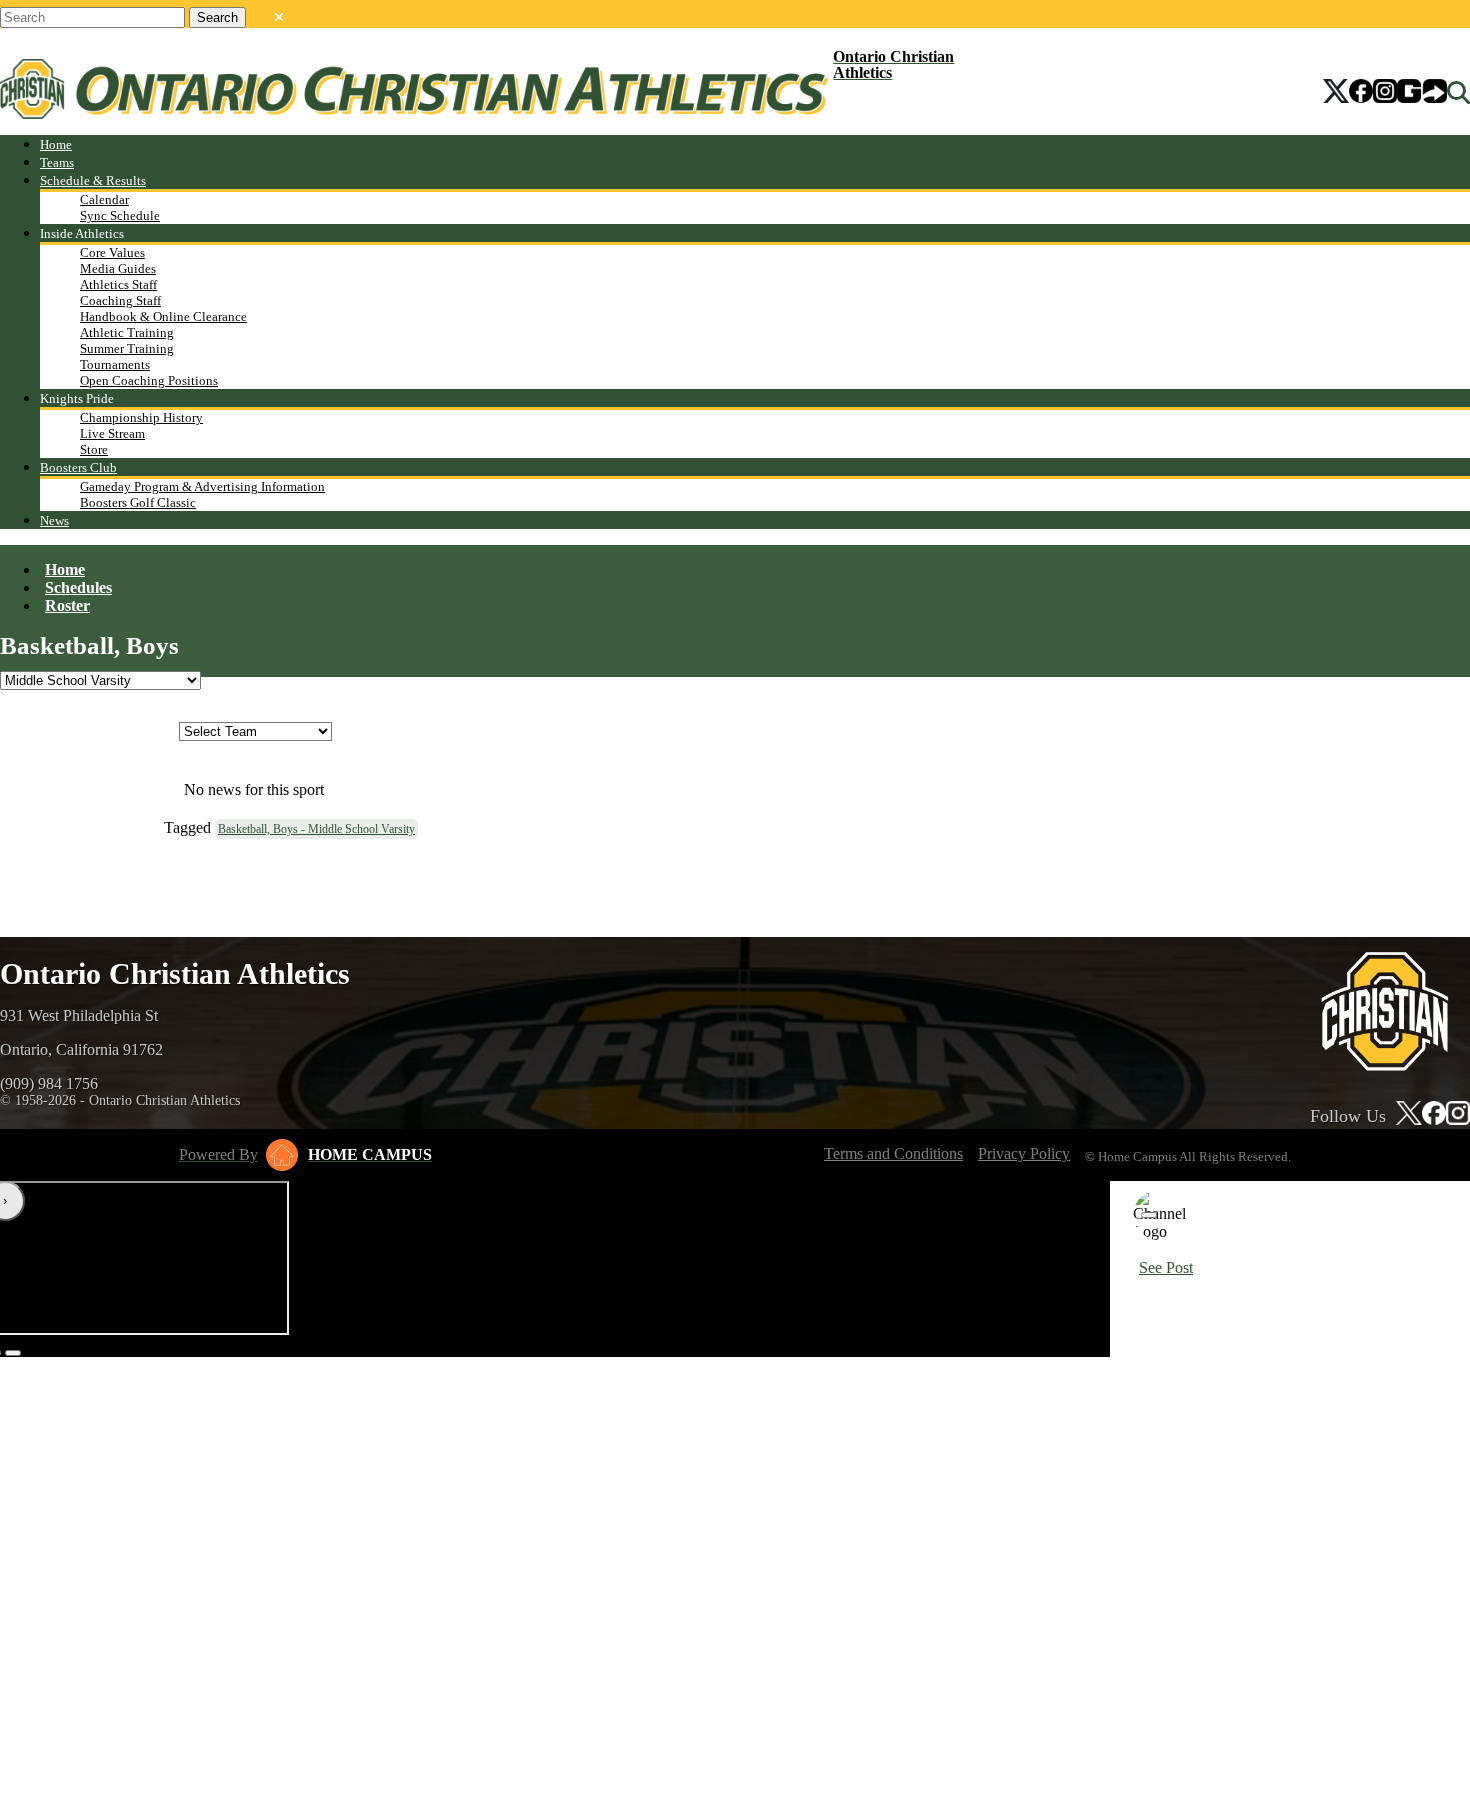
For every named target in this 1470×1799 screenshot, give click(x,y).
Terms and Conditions (893, 1153)
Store (94, 449)
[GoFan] (1422, 93)
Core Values (112, 252)
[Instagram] (1385, 93)
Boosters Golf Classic (138, 502)
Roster (67, 605)
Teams (57, 162)
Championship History (141, 417)
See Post (1166, 1267)
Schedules (78, 587)
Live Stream (112, 433)
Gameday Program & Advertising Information (202, 486)
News (54, 520)
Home (56, 144)
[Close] (1149, 1215)
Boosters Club (78, 467)
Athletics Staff (118, 284)
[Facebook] (1361, 93)
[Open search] (1458, 93)
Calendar (104, 199)
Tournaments (115, 364)
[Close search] (279, 13)
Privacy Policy (1024, 1153)
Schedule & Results (93, 180)
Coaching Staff (120, 300)
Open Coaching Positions (149, 380)
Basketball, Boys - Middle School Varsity (316, 829)
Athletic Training (127, 332)
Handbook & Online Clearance (163, 316)
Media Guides (118, 268)
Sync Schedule (120, 215)
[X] (1336, 93)
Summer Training (127, 348)
